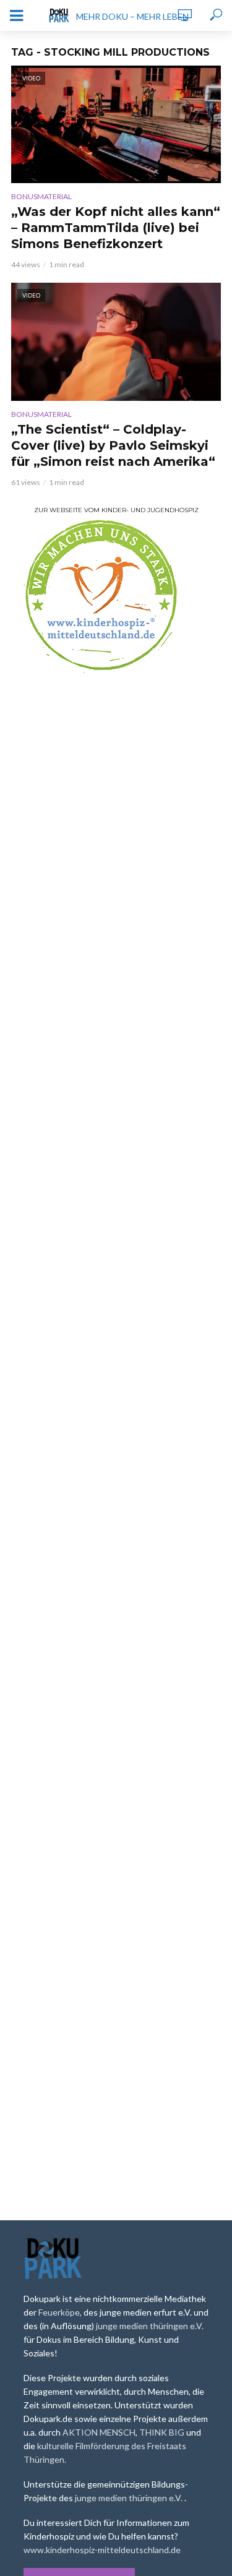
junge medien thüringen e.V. (150, 2326)
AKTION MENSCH (99, 2432)
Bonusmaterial (41, 196)
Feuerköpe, (61, 2312)
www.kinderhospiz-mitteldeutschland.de (102, 2550)
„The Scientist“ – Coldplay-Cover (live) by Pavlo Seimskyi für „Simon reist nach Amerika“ (113, 445)
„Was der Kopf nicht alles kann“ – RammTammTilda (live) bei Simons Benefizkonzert (116, 228)
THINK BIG (163, 2432)
